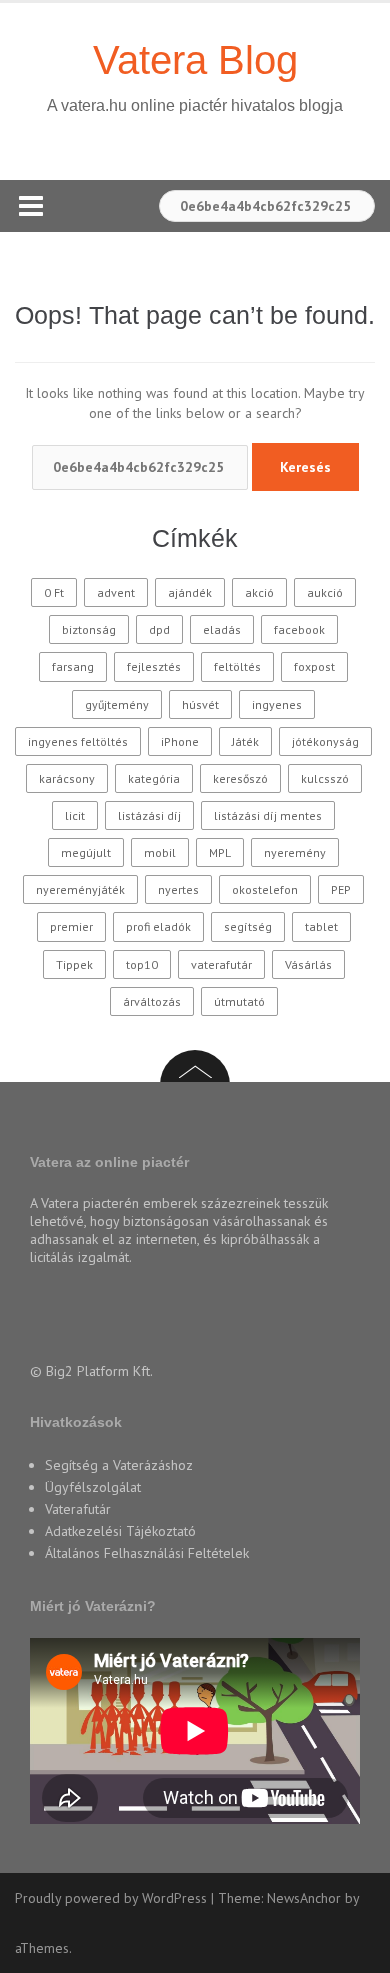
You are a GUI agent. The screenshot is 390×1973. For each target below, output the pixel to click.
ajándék (190, 592)
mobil (160, 852)
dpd (159, 629)
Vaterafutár (78, 1509)
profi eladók (158, 926)
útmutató (239, 1001)
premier (71, 926)
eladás (222, 629)
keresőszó (240, 778)
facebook (299, 629)
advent (116, 592)
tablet (321, 926)
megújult (86, 852)
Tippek (74, 964)
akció (259, 592)
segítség (248, 926)
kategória (154, 778)
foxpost (314, 666)
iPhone (180, 741)
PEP (341, 889)
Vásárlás (308, 964)
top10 (142, 964)
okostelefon (265, 889)
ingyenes (277, 704)
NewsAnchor (304, 1898)
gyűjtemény (117, 704)
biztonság (89, 629)
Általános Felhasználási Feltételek (147, 1553)
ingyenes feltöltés (78, 741)
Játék (245, 741)
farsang (73, 666)
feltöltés (237, 666)
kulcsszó (325, 778)
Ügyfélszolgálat (93, 1487)
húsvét (200, 704)
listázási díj (149, 815)
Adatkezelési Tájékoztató (120, 1531)
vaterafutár (221, 964)
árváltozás (152, 1001)
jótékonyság (325, 741)
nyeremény (295, 852)
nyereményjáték (80, 889)
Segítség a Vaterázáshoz (119, 1465)
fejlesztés (154, 666)
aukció (325, 592)
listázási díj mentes (268, 815)
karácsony (67, 778)
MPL (220, 852)
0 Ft (54, 592)
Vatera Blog (195, 60)
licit (75, 815)
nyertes (178, 889)
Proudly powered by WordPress (111, 1898)
